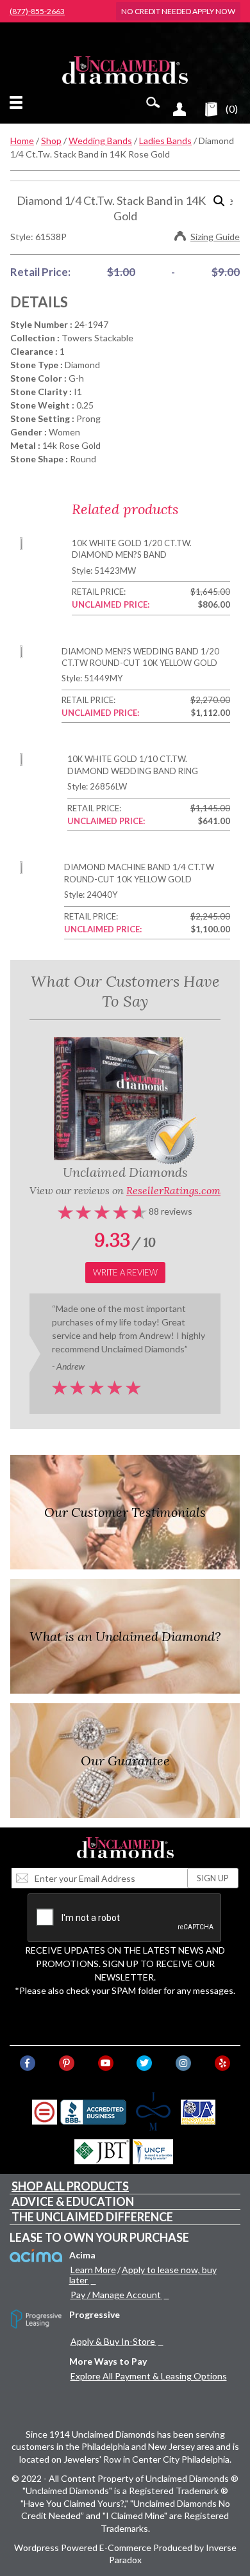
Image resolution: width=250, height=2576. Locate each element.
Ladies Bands (165, 141)
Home (22, 141)
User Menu (179, 109)
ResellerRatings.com (173, 1190)
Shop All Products (70, 2186)
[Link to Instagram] (183, 2063)
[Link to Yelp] (222, 2063)
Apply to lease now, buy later (143, 2275)
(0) (232, 109)
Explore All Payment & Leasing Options (149, 2376)
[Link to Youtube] (106, 2063)
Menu (19, 102)
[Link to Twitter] (144, 2063)
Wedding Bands (100, 141)
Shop (51, 141)
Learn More (93, 2270)
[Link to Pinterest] (67, 2063)
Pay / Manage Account (116, 2295)
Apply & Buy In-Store (113, 2341)
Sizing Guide (215, 237)
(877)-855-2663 (37, 12)
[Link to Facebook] (28, 2063)
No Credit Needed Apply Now (178, 11)
